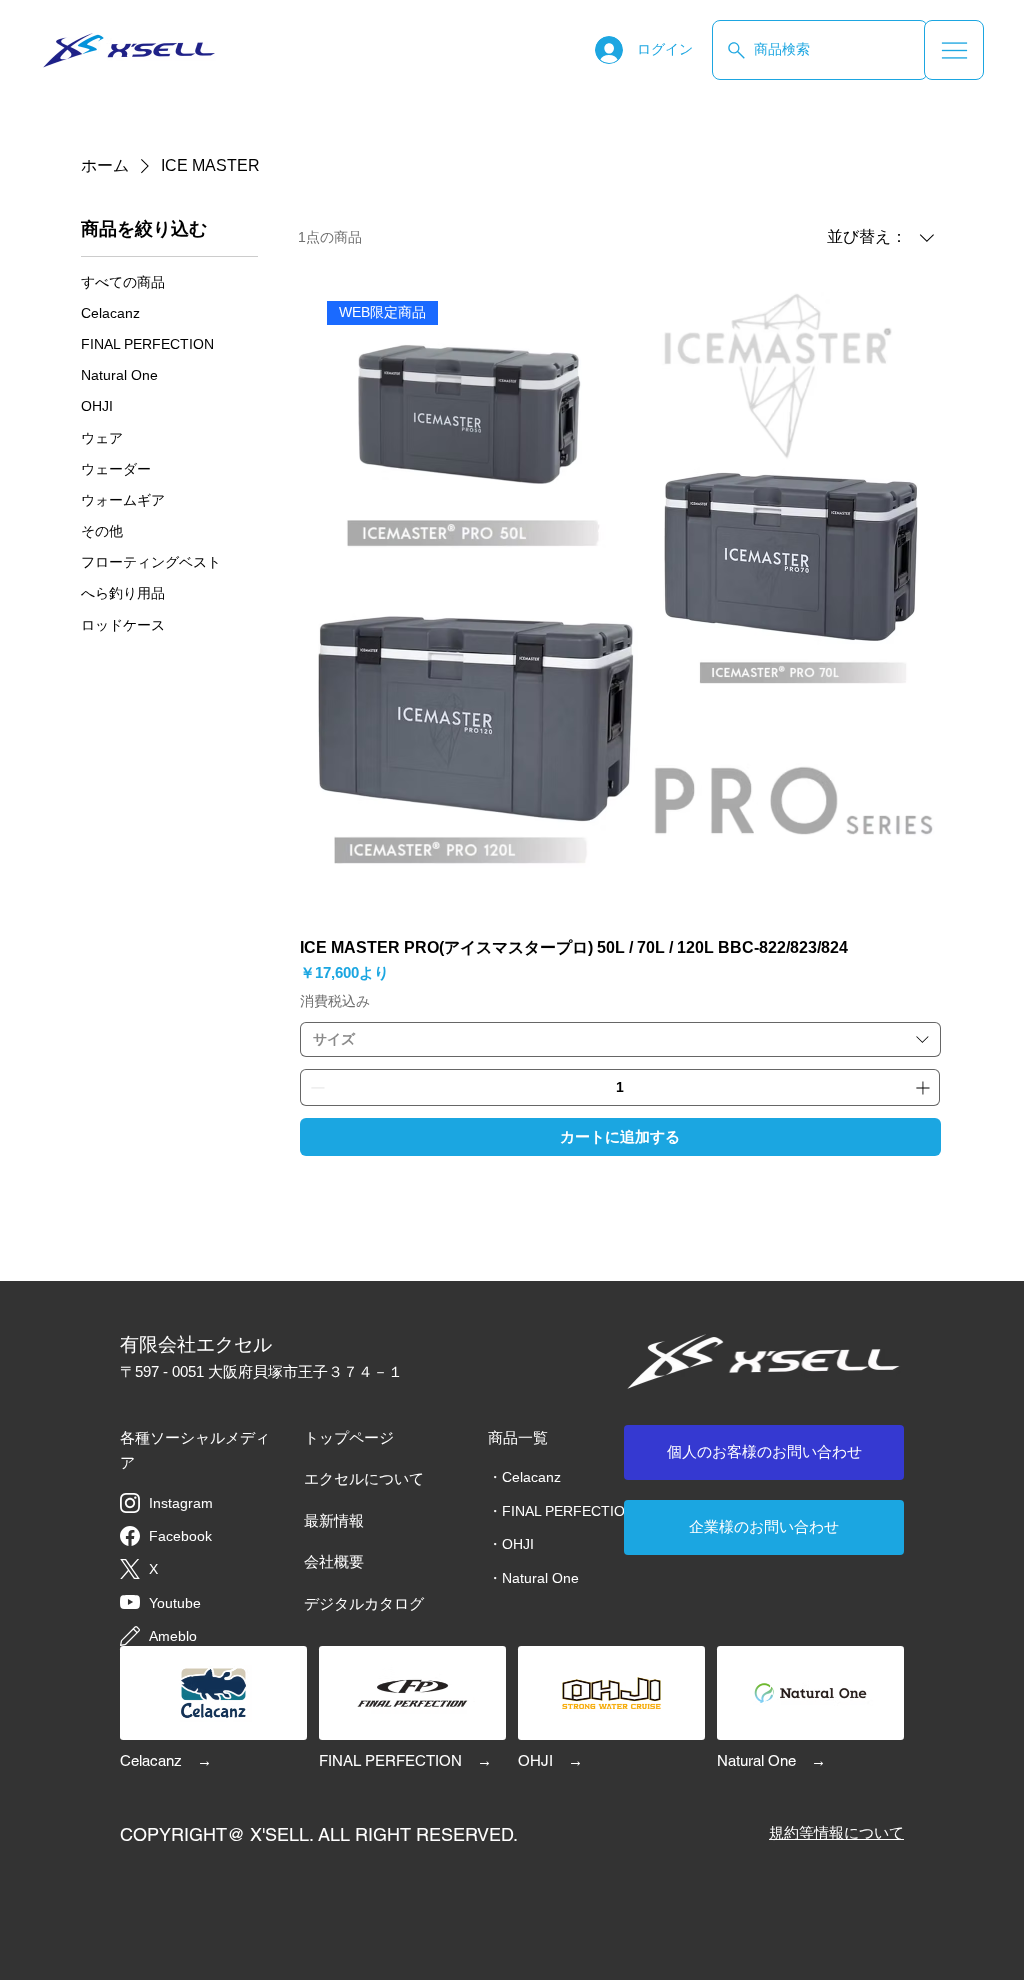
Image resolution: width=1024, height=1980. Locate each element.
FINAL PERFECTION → (405, 1760)
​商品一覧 (518, 1437)
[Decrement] (315, 1087)
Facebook (180, 1536)
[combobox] (620, 1039)
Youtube (175, 1603)
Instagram (181, 1503)
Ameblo (173, 1636)
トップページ (349, 1437)
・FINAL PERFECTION (561, 1511)
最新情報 (334, 1520)
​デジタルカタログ (364, 1603)
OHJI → (550, 1760)
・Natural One (533, 1578)
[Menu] (954, 50)
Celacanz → (166, 1760)
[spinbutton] (620, 1087)
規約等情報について (836, 1832)
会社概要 (334, 1561)
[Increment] (924, 1087)
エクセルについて (364, 1478)
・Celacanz (524, 1477)
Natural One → (771, 1760)
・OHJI (511, 1544)
